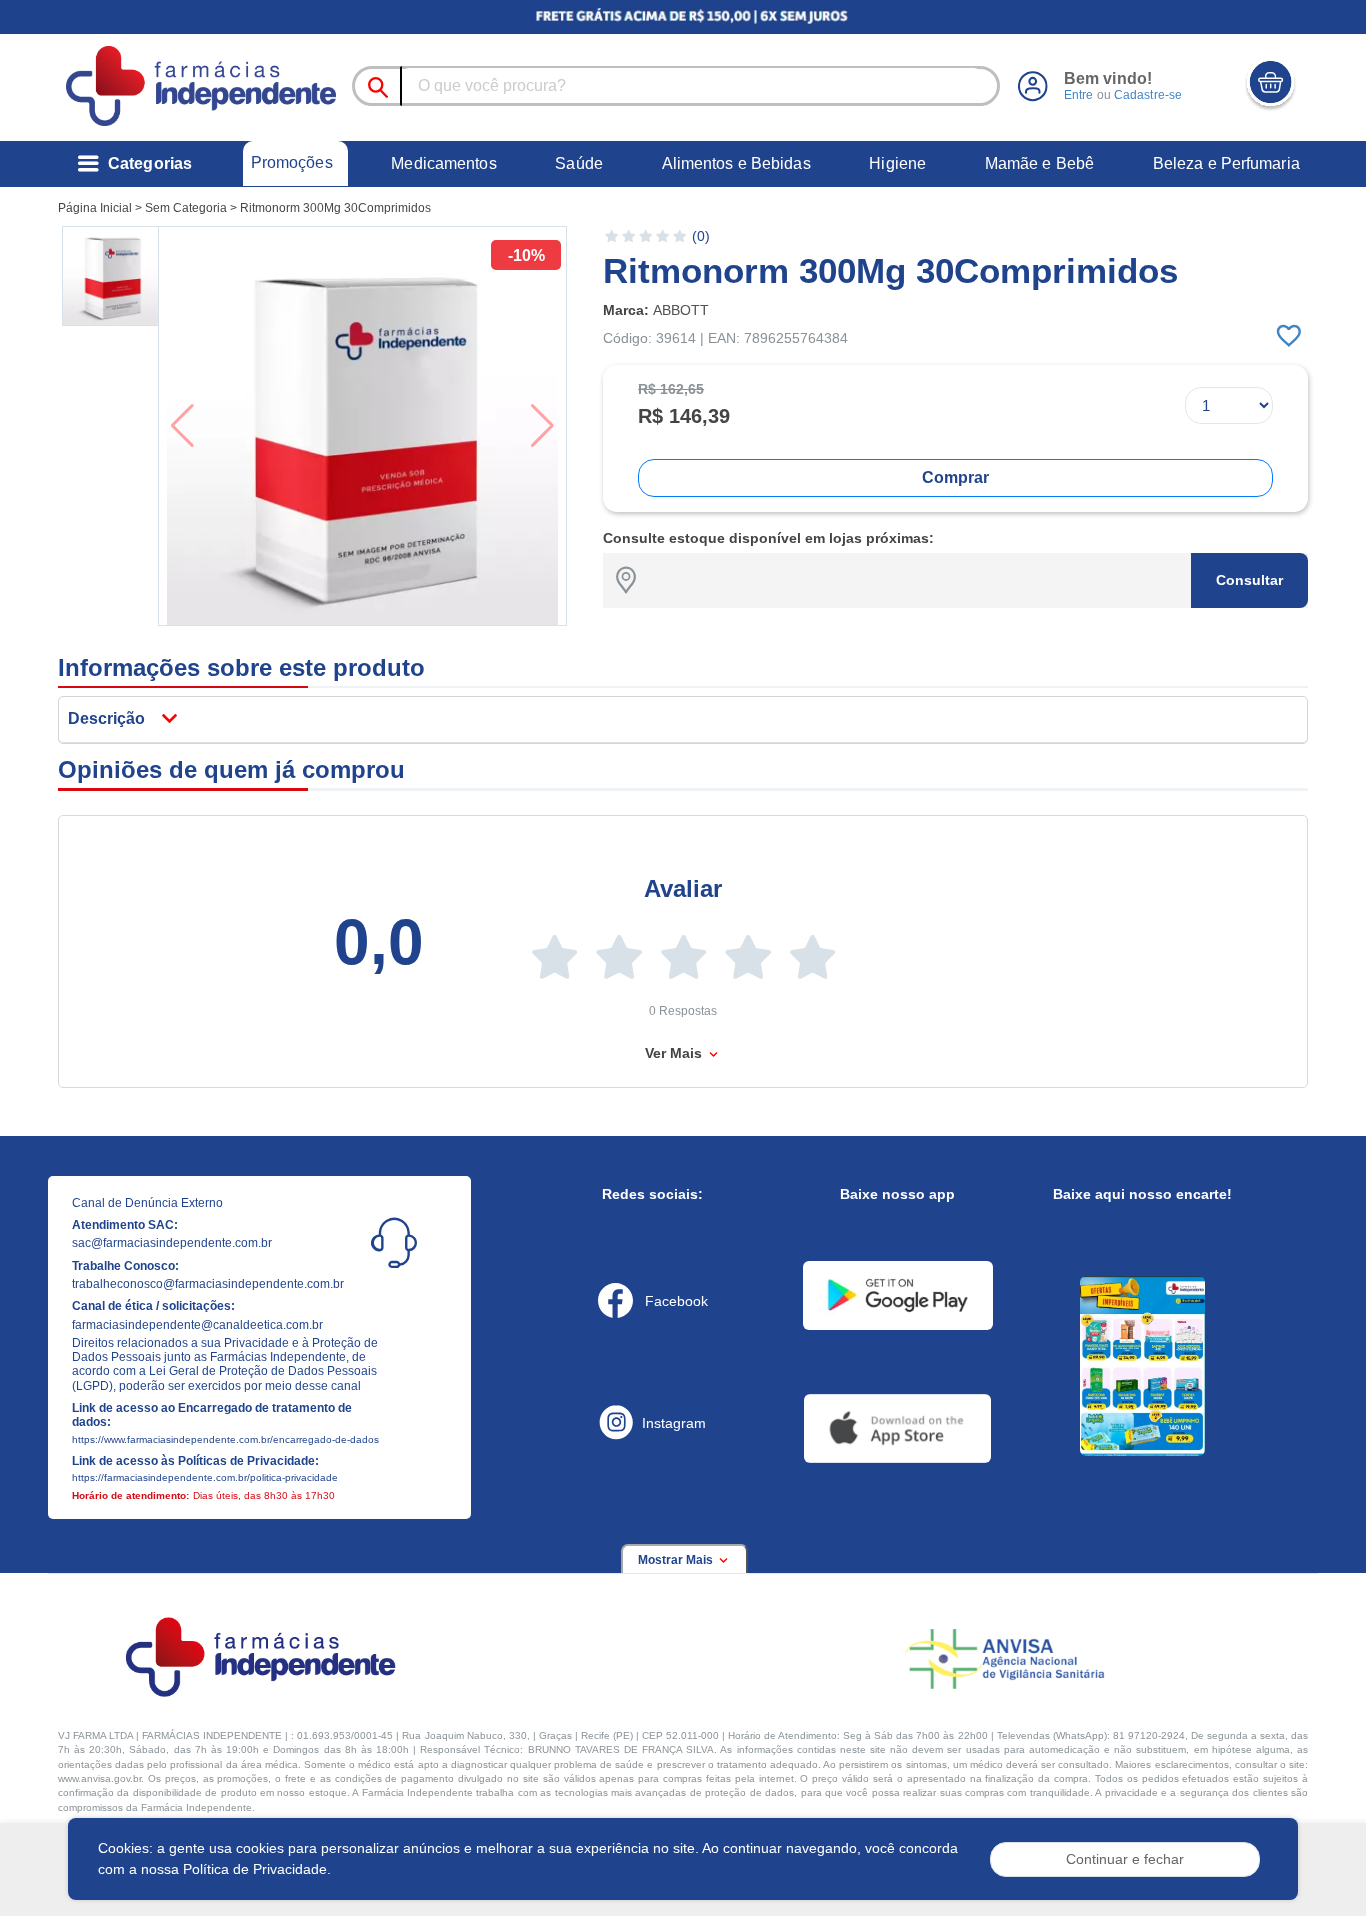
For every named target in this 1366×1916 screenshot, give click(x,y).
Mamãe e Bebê (1039, 163)
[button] (112, 276)
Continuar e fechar (1125, 1859)
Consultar (1249, 580)
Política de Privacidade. (257, 1869)
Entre (1079, 95)
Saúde (579, 163)
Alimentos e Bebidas (736, 163)
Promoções (292, 162)
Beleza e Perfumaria (1226, 163)
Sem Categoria (186, 208)
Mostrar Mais (677, 1560)
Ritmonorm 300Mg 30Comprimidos (335, 208)
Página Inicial (95, 208)
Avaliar (683, 888)
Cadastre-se (1148, 95)
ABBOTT (681, 310)
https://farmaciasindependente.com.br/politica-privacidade (205, 1477)
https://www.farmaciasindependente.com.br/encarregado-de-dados (225, 1439)
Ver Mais (675, 1053)
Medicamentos (443, 163)
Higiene (897, 163)
